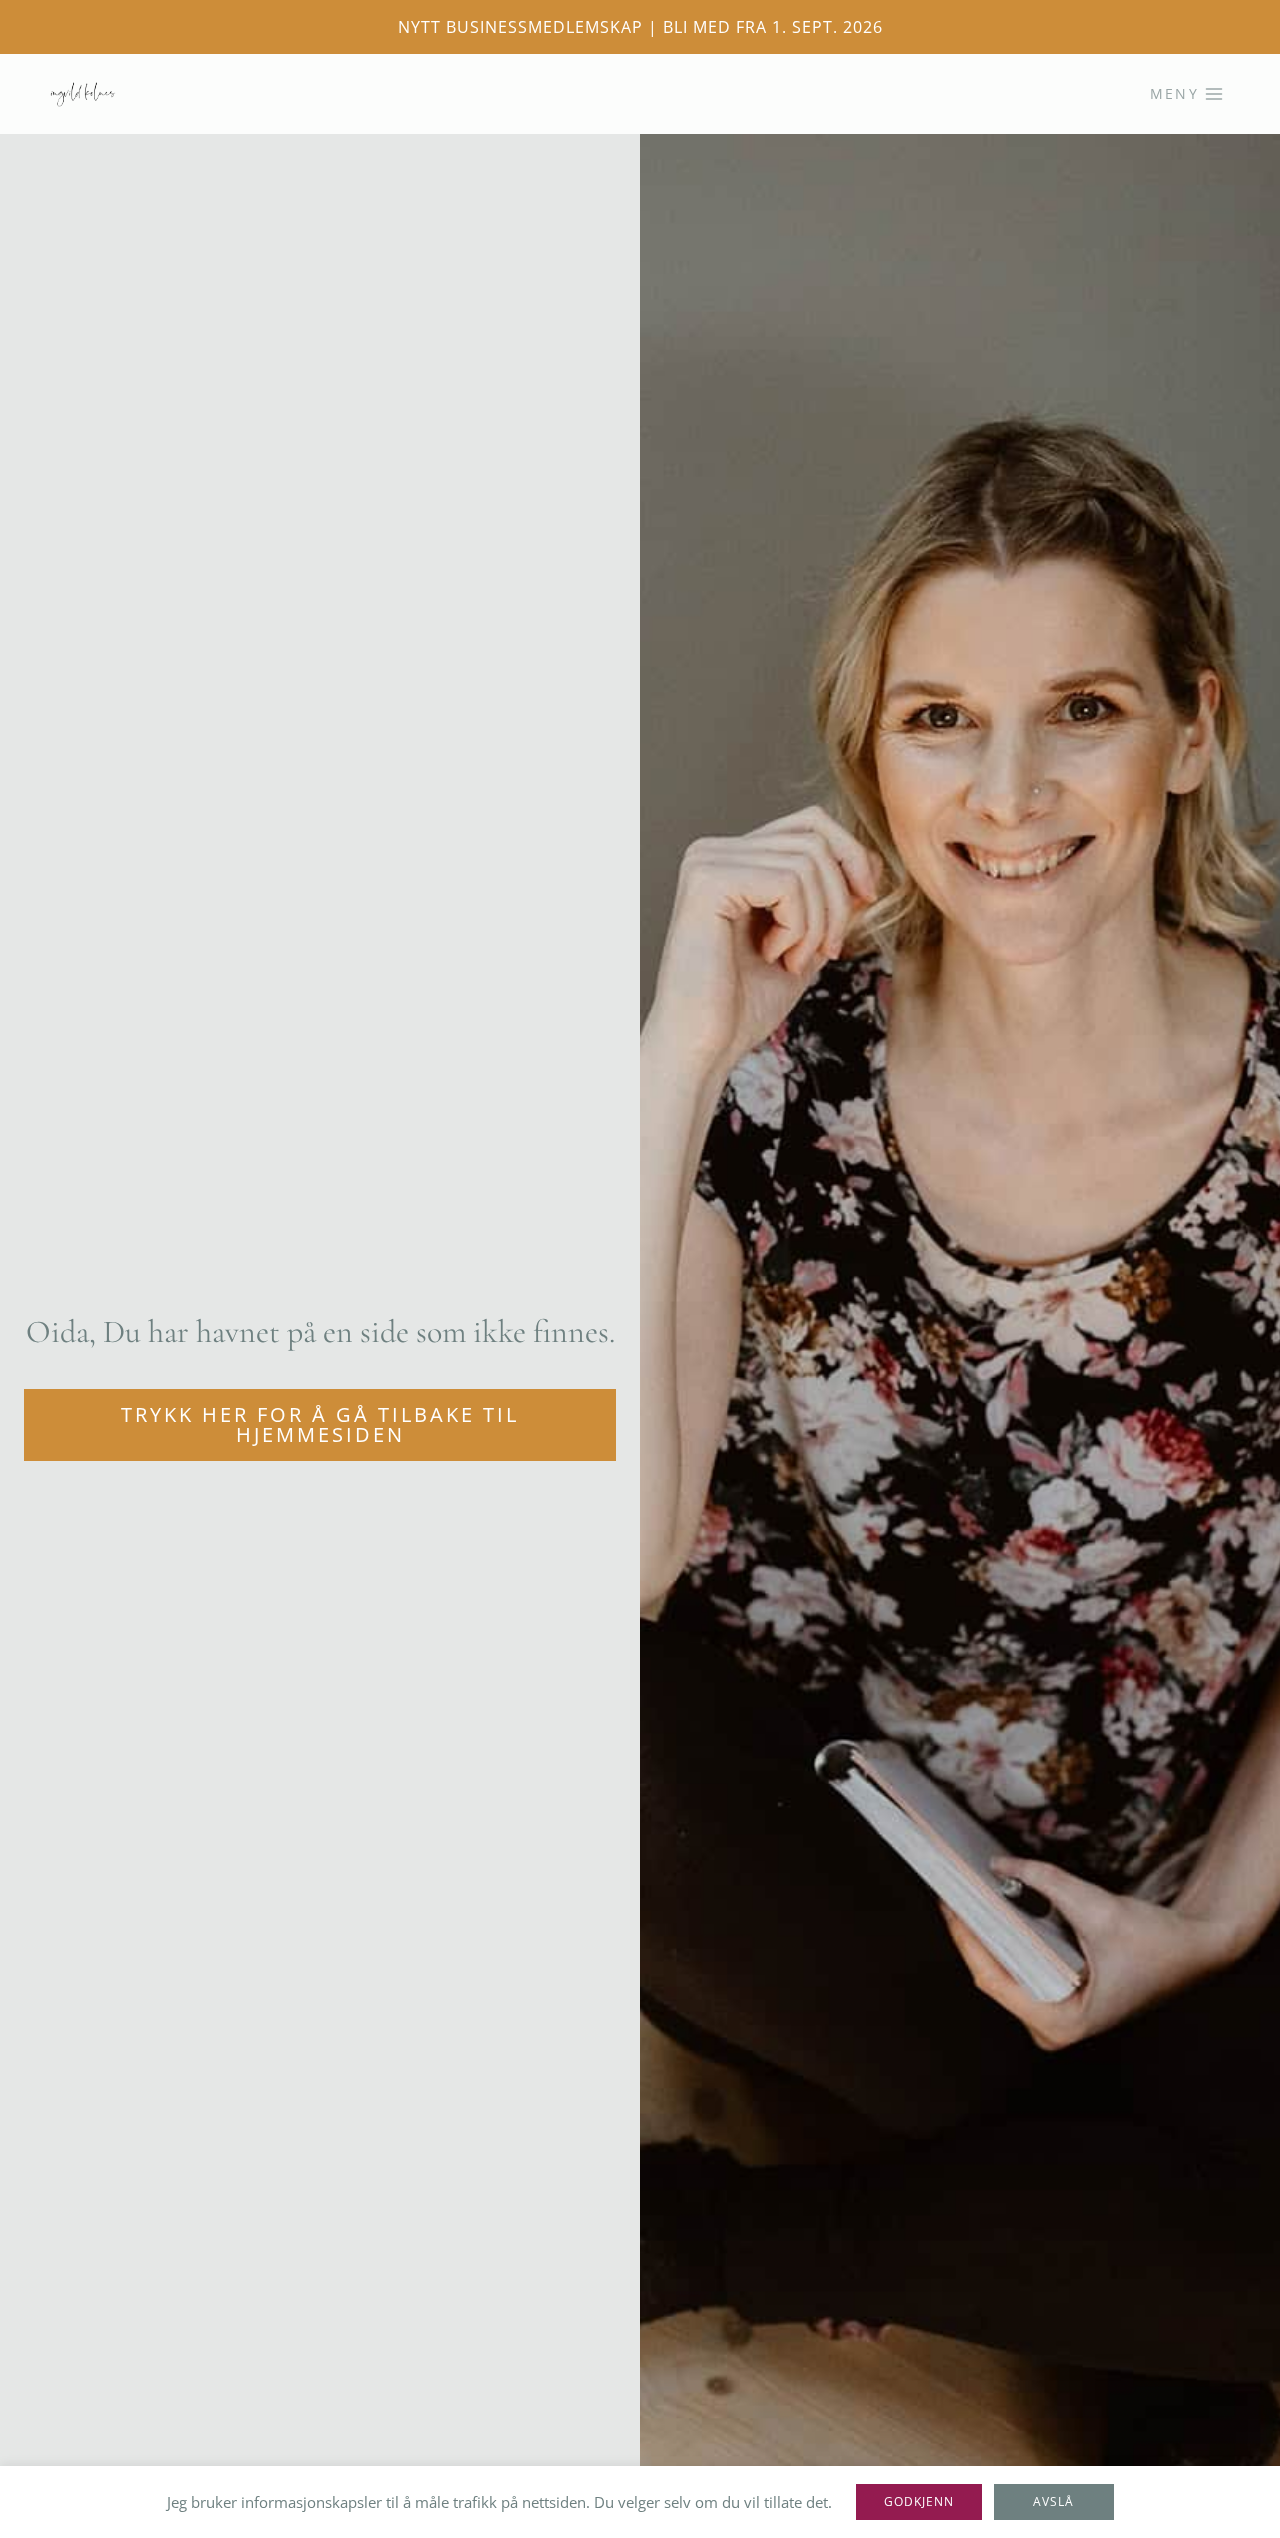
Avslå (1053, 2501)
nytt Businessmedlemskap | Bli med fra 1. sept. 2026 (640, 27)
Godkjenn (919, 2501)
